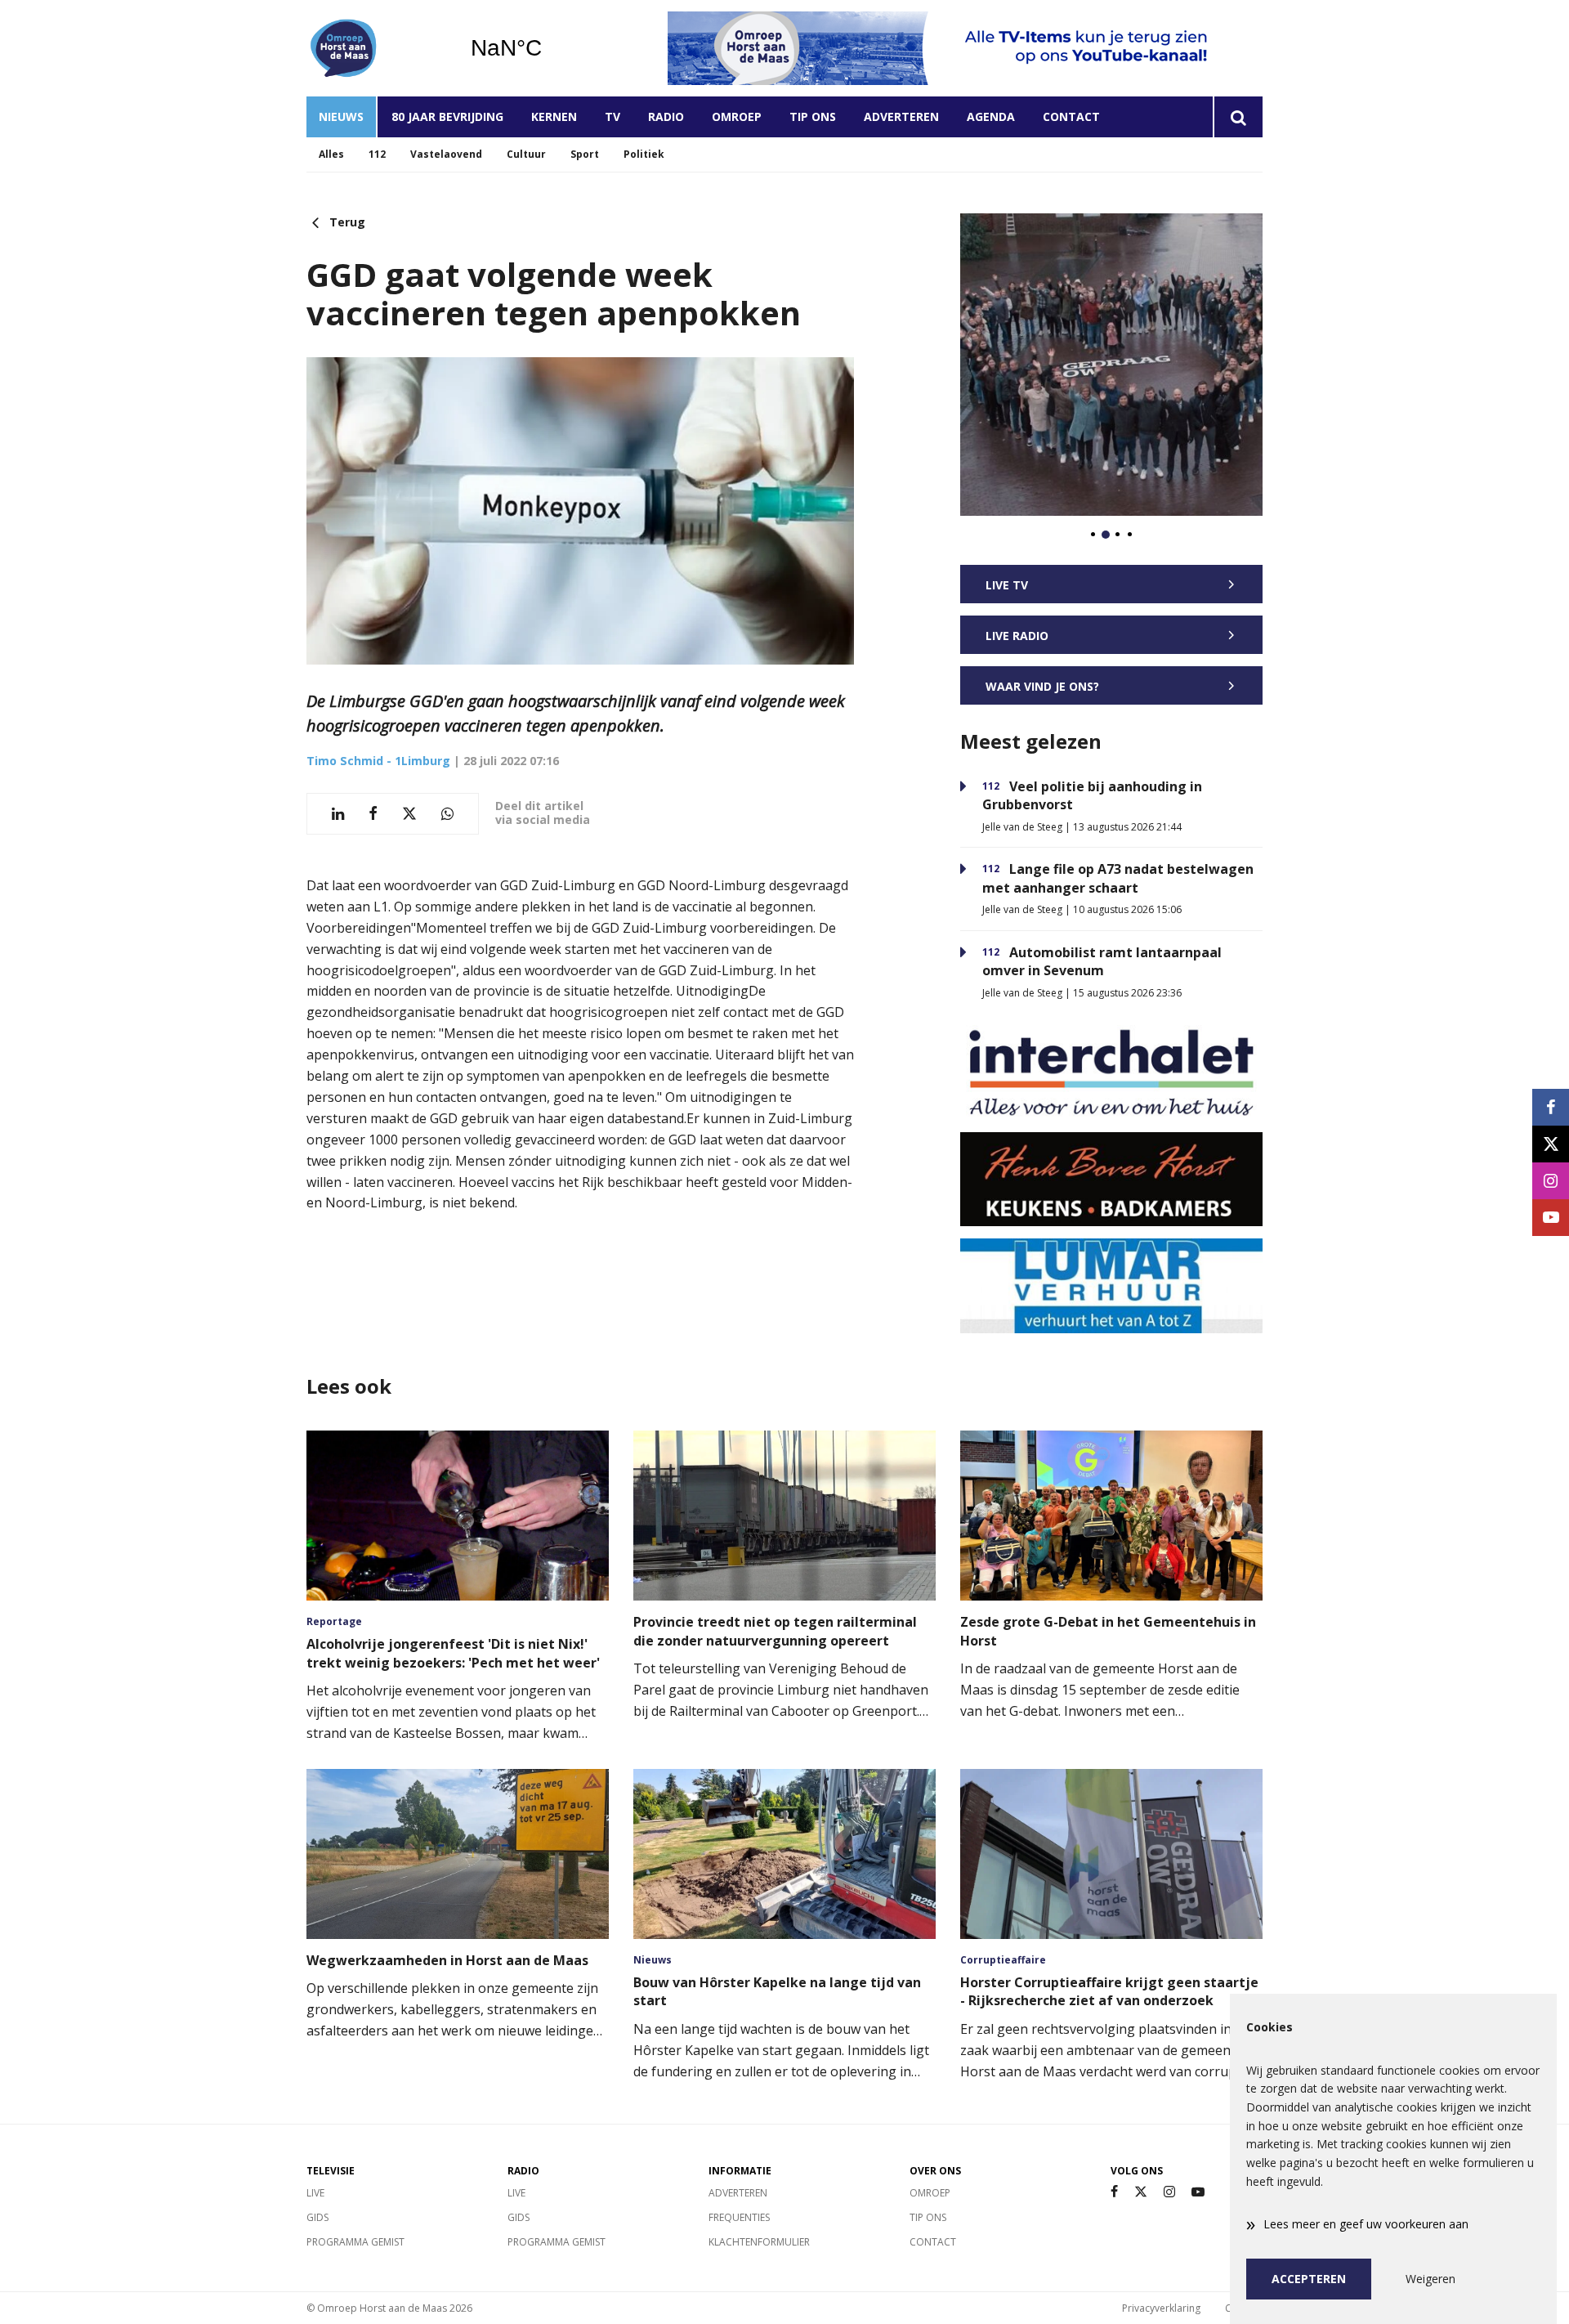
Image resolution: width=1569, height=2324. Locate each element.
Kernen (554, 116)
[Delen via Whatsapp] (447, 814)
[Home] (376, 48)
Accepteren (1309, 2279)
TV (612, 116)
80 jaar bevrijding (447, 116)
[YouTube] (1198, 2192)
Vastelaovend (446, 154)
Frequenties (739, 2217)
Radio (666, 116)
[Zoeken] (1238, 117)
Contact (1071, 116)
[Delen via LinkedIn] (338, 814)
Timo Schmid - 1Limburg (378, 761)
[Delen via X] (409, 814)
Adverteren (901, 116)
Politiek (644, 154)
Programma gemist (355, 2242)
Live (315, 2193)
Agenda (991, 116)
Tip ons (813, 116)
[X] (1141, 2192)
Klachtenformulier (759, 2242)
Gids (317, 2217)
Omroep (737, 116)
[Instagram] (1169, 2192)
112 (377, 154)
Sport (585, 154)
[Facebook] (1114, 2192)
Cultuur (526, 154)
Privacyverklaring (1161, 2308)
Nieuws (341, 116)
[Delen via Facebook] (373, 814)
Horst (548, 48)
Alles (331, 154)
